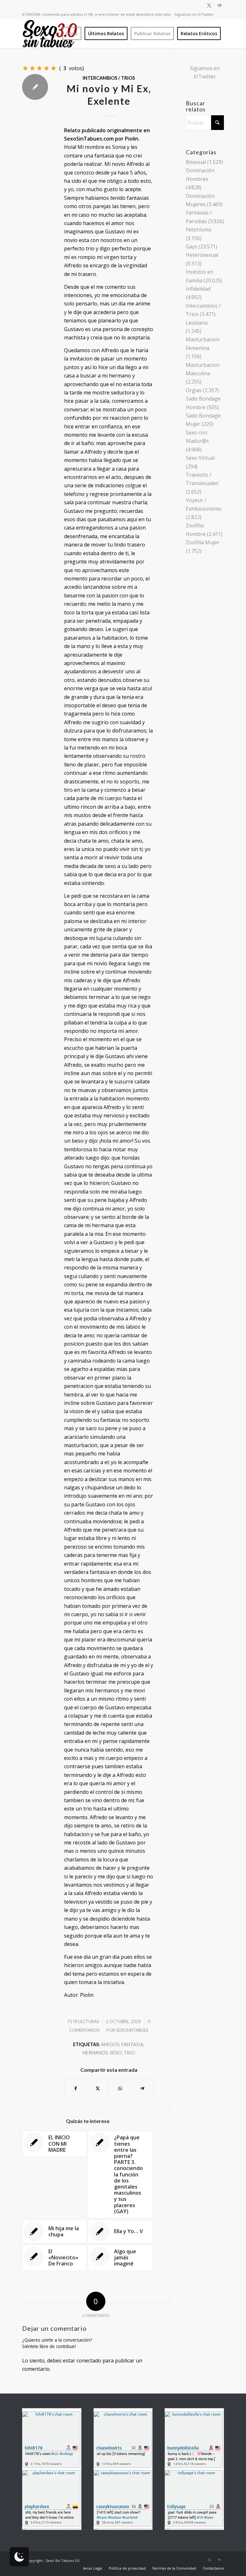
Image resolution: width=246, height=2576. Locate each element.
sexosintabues (132, 2030)
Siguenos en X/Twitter (194, 14)
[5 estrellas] (53, 68)
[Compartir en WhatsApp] (120, 2088)
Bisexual (196, 162)
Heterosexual (202, 255)
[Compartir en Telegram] (142, 2088)
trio (129, 2053)
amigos (110, 2044)
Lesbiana (197, 323)
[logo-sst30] (50, 34)
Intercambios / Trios (109, 78)
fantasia (132, 2044)
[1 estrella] (25, 68)
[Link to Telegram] (219, 5)
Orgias (194, 390)
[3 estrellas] (39, 68)
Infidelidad (198, 289)
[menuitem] (72, 34)
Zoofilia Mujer (203, 542)
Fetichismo (199, 230)
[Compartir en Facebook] (75, 2088)
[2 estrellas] (32, 68)
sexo (116, 2053)
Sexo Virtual (200, 458)
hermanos (95, 2053)
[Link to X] (209, 5)
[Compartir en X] (98, 2088)
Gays (192, 247)
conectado (89, 2361)
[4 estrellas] (46, 68)
